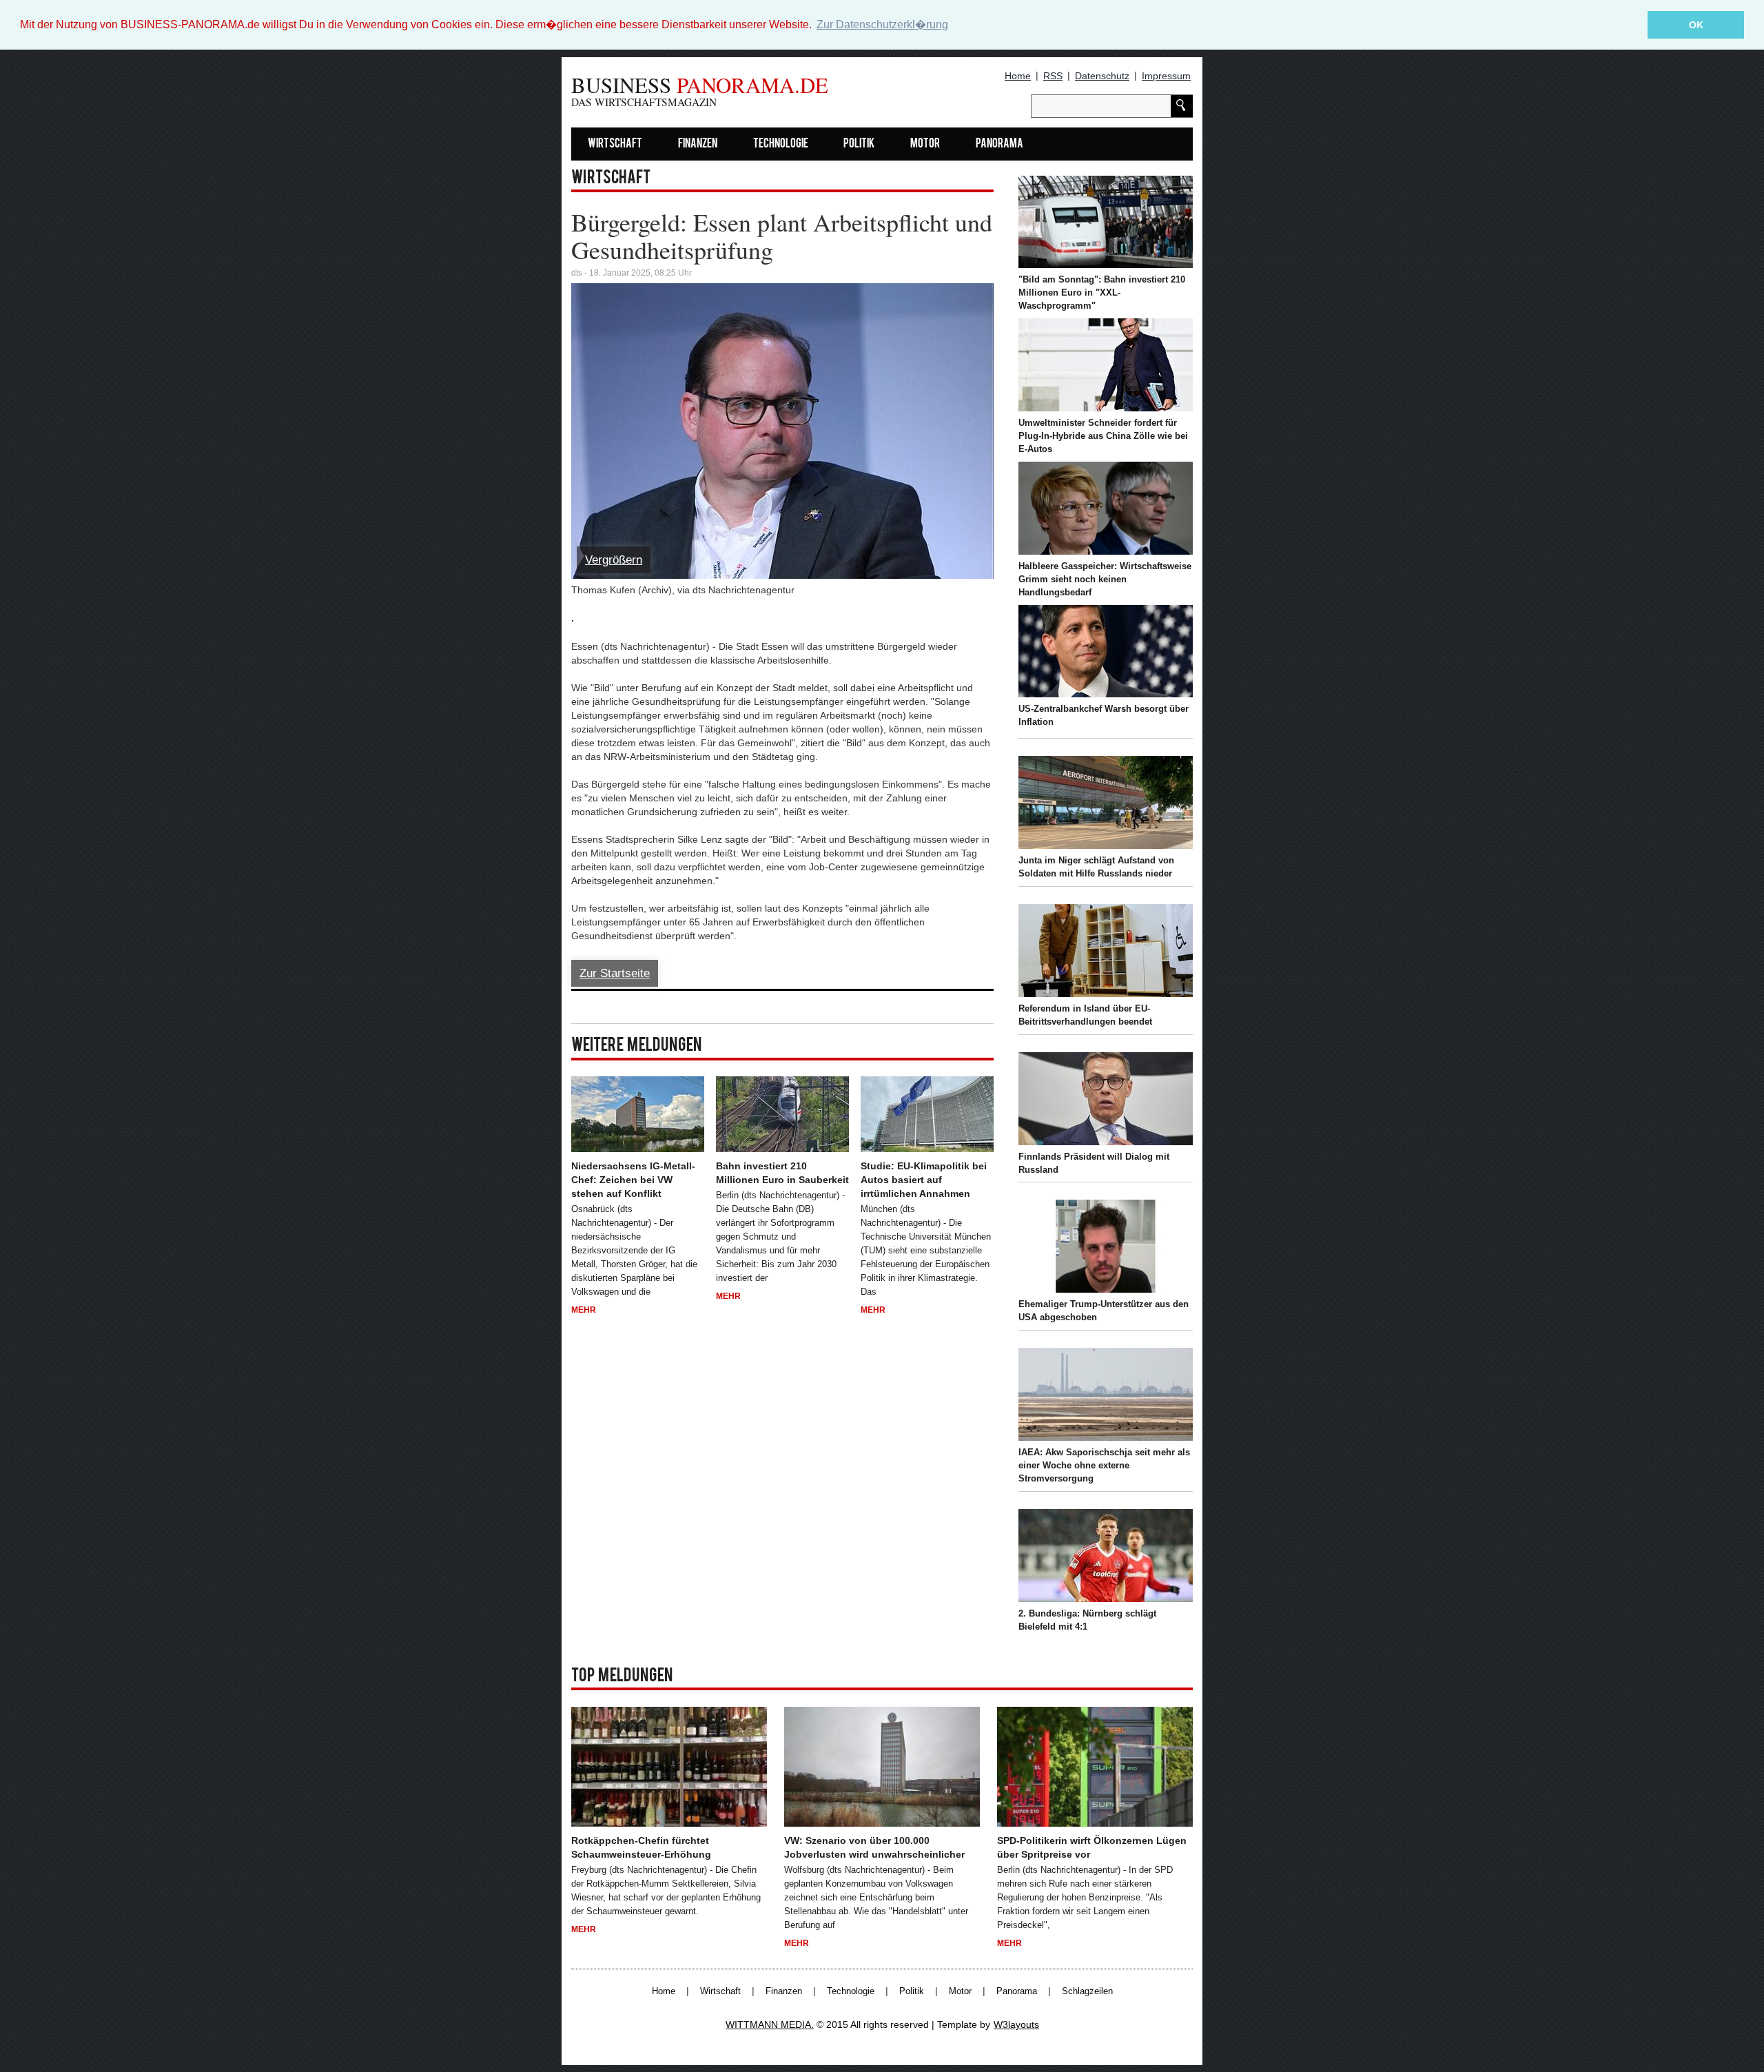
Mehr (584, 1310)
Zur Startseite (615, 973)
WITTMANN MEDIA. (770, 2024)
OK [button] (1696, 25)
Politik (859, 144)
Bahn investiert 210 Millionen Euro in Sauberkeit (782, 1173)
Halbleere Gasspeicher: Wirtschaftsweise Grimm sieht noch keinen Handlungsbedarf (1105, 579)
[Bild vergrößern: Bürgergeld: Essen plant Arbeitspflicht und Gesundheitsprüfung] (782, 431)
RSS (1053, 76)
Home (1018, 76)
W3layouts (1016, 2024)
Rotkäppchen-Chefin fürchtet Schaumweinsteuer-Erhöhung (641, 1847)
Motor (925, 144)
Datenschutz (1102, 76)
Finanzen (698, 144)
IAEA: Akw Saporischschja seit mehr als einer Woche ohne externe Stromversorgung (1104, 1465)
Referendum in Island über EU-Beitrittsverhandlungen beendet (1085, 1015)
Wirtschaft (615, 144)
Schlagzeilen (1087, 1991)
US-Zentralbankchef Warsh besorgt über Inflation (1104, 715)
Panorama (999, 144)
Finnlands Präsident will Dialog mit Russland (1094, 1163)
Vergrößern (614, 560)
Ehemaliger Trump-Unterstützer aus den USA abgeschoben (1104, 1311)
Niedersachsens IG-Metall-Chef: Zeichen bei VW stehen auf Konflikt (633, 1180)
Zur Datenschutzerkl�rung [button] (882, 24)
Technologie (781, 144)
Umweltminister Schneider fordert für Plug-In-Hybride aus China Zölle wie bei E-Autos (1103, 436)
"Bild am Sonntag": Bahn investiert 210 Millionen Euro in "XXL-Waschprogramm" (1102, 293)
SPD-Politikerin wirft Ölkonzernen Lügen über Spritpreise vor (1092, 1847)
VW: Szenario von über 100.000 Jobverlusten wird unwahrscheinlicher (874, 1847)
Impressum (1166, 76)
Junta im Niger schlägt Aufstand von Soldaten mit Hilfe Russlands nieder (1096, 867)
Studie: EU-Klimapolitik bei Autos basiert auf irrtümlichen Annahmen (924, 1180)
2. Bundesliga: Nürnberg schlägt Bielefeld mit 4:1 (1087, 1620)
